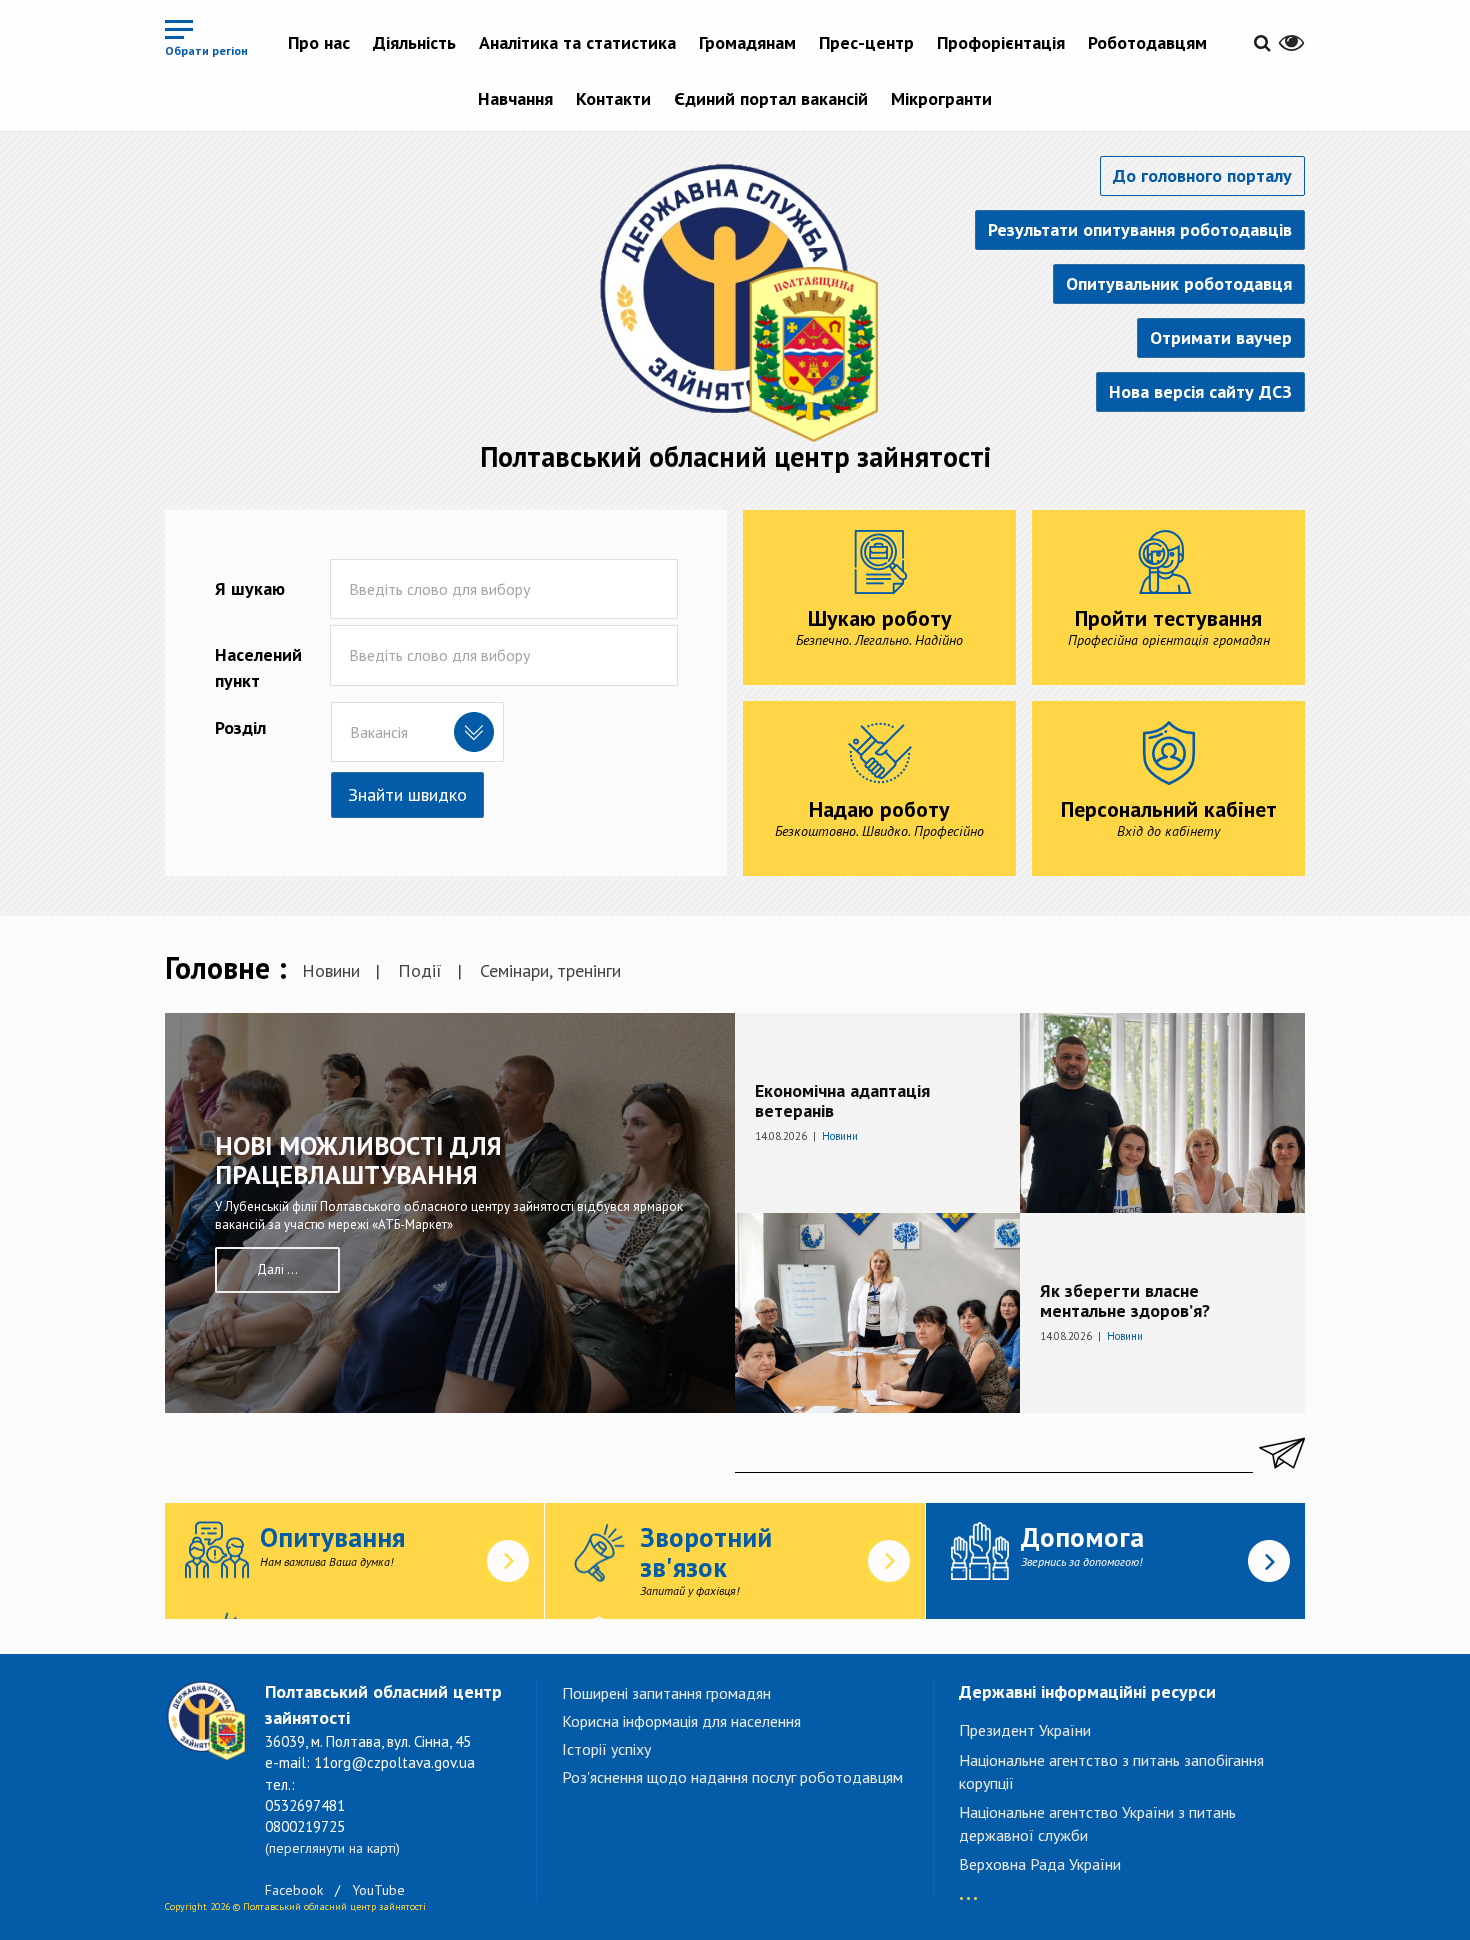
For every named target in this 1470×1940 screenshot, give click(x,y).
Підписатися (1279, 1453)
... (968, 1888)
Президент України (1025, 1730)
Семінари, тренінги (550, 970)
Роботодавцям (1147, 42)
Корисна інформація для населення (681, 1721)
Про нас (319, 42)
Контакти (613, 98)
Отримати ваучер (1221, 337)
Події (420, 970)
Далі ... (277, 1269)
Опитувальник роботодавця (1179, 283)
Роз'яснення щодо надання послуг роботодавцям (732, 1777)
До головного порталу (1202, 175)
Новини (331, 970)
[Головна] (735, 299)
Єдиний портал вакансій (771, 98)
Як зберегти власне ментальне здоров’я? (1125, 1300)
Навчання (515, 98)
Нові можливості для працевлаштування (358, 1160)
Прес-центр (866, 42)
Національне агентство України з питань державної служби (1097, 1823)
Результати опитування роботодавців (1140, 229)
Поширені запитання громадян (666, 1693)
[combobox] (417, 732)
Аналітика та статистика (577, 42)
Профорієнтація (1001, 42)
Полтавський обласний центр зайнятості (735, 456)
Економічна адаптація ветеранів (842, 1100)
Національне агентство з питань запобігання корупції (1111, 1771)
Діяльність (414, 42)
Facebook (294, 1890)
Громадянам (747, 42)
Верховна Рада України (1040, 1864)
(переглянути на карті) (332, 1848)
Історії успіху (606, 1749)
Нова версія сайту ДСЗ (1200, 391)
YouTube (378, 1890)
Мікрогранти (941, 98)
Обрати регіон (206, 50)
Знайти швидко (407, 794)
